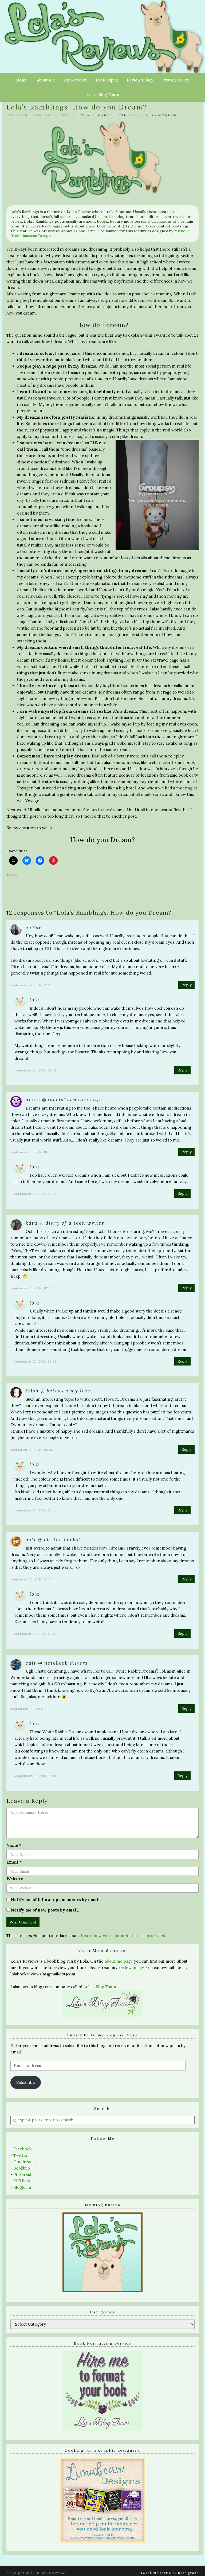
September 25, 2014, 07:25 (31, 1288)
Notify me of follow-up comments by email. (56, 1900)
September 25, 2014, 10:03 (36, 1194)
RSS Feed (22, 2181)
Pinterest (22, 2174)
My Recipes (107, 80)
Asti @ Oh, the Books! (53, 1540)
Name (14, 1845)
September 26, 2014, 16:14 (35, 1776)
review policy (131, 1968)
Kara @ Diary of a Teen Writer (65, 1223)
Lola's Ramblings (119, 115)
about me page (119, 1961)
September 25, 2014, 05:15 (31, 1152)
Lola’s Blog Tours (103, 94)
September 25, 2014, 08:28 (32, 1450)
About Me (46, 80)
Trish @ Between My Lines (59, 1391)
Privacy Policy (176, 80)
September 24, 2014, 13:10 (35, 1070)
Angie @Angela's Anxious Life (64, 1100)
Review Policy (140, 80)
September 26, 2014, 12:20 (31, 1709)
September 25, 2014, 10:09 (36, 1361)
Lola (84, 115)
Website (15, 1879)
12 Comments (161, 115)
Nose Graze (188, 2573)
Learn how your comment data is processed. (124, 1936)
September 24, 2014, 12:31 (31, 985)
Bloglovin (22, 2187)
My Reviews (75, 80)
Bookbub (22, 2168)
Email (14, 1862)
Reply (186, 985)
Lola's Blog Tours (100, 1987)
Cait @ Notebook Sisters (57, 1663)
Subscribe (26, 2082)
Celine (34, 928)
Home (22, 80)
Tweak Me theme (156, 2573)
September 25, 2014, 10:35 (31, 1579)
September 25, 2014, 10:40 (36, 1634)
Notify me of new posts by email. (45, 1910)
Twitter (21, 2155)
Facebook (22, 2149)
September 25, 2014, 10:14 (35, 1510)
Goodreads (24, 2162)
